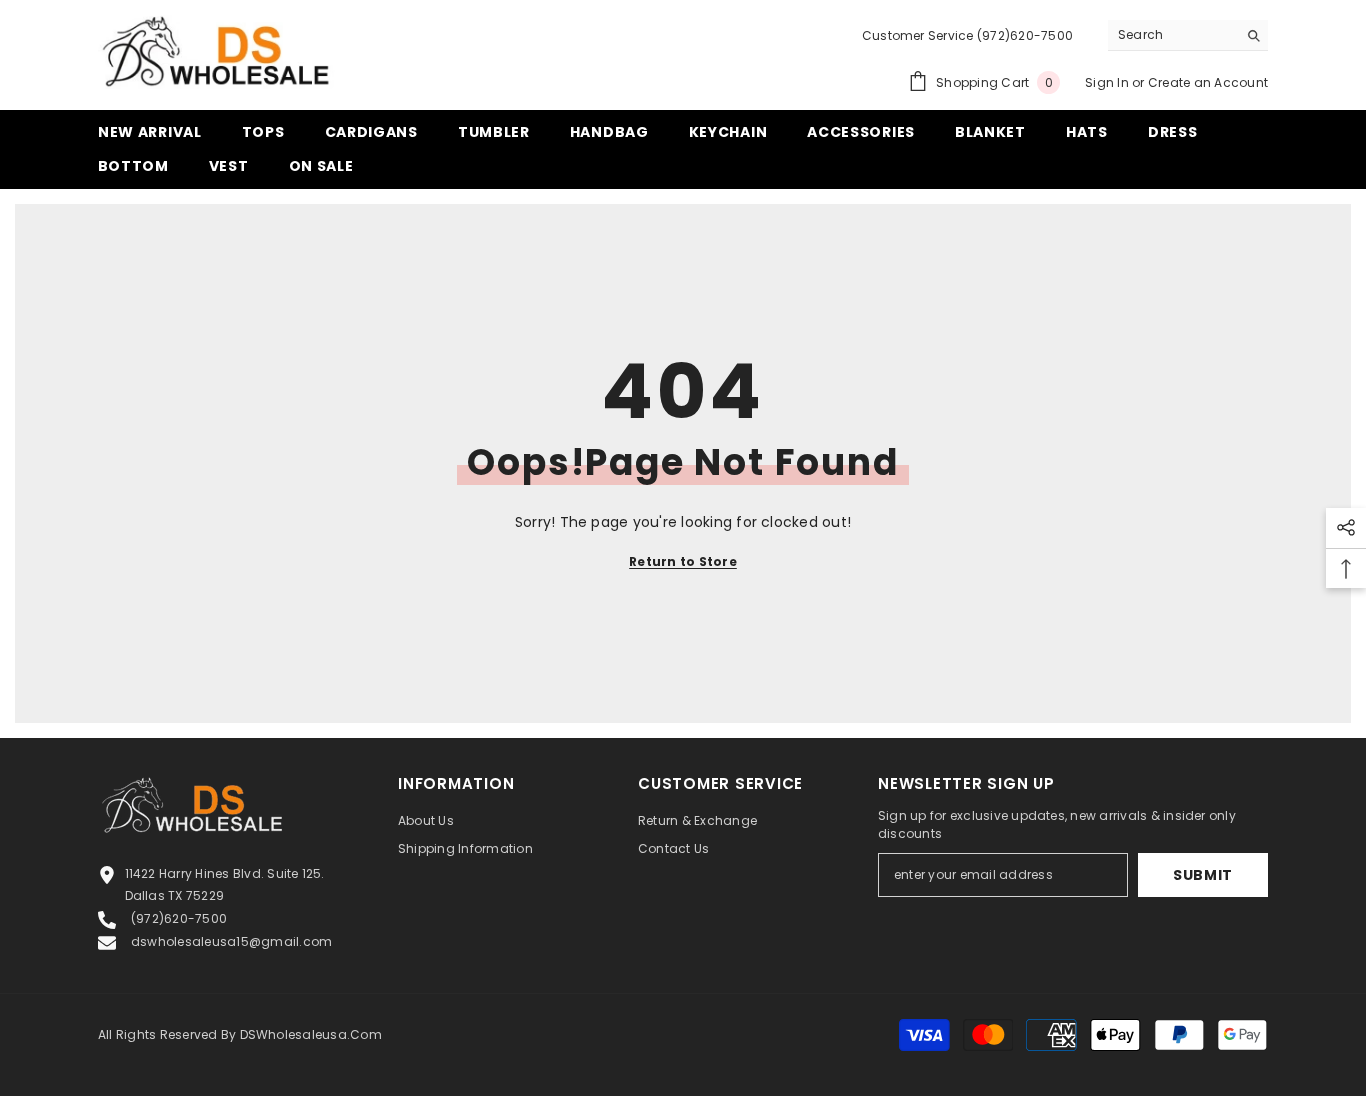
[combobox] (1172, 35)
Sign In (1107, 82)
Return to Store (683, 561)
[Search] (1188, 35)
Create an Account (1208, 82)
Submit (1203, 875)
